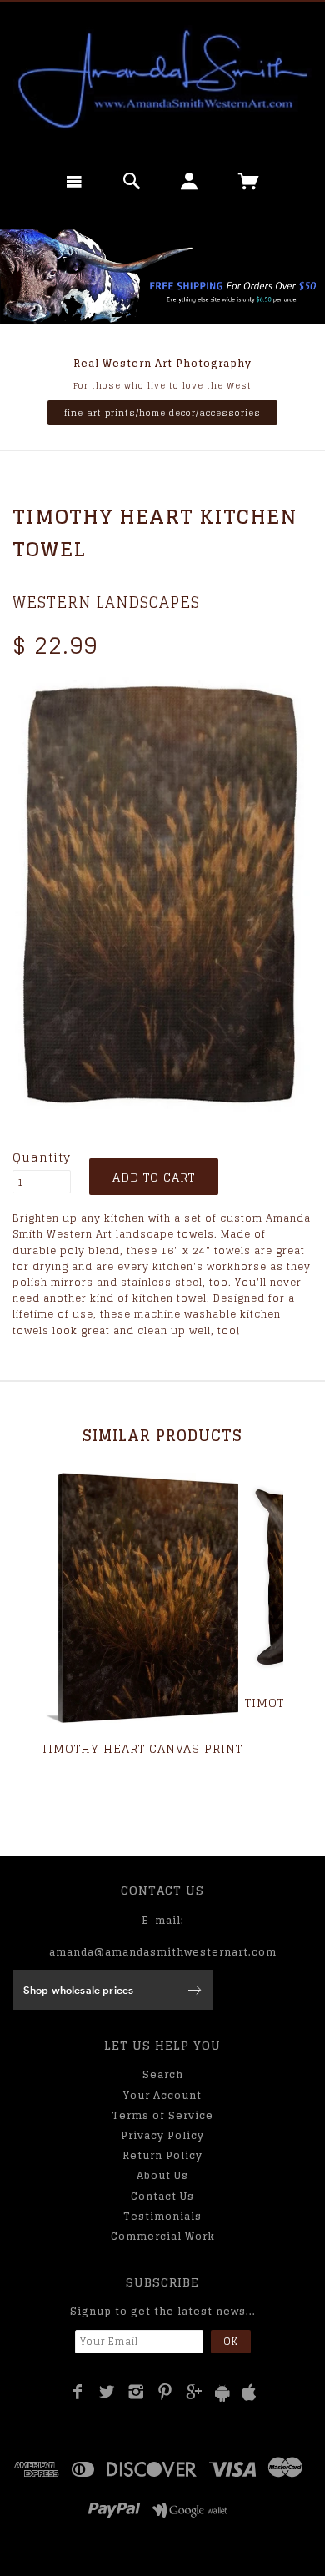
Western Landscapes (106, 602)
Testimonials (162, 2216)
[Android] (222, 2393)
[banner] (162, 79)
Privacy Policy (162, 2135)
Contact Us (162, 2196)
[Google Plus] (195, 2392)
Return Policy (162, 2155)
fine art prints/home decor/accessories (162, 413)
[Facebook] (78, 2392)
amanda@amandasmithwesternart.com (163, 1952)
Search (163, 2074)
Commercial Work (163, 2236)
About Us (162, 2175)
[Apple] (249, 2393)
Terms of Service (162, 2115)
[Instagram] (136, 2392)
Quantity (42, 1157)
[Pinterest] (165, 2392)
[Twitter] (107, 2392)
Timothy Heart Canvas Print (142, 1748)
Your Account (162, 2095)
